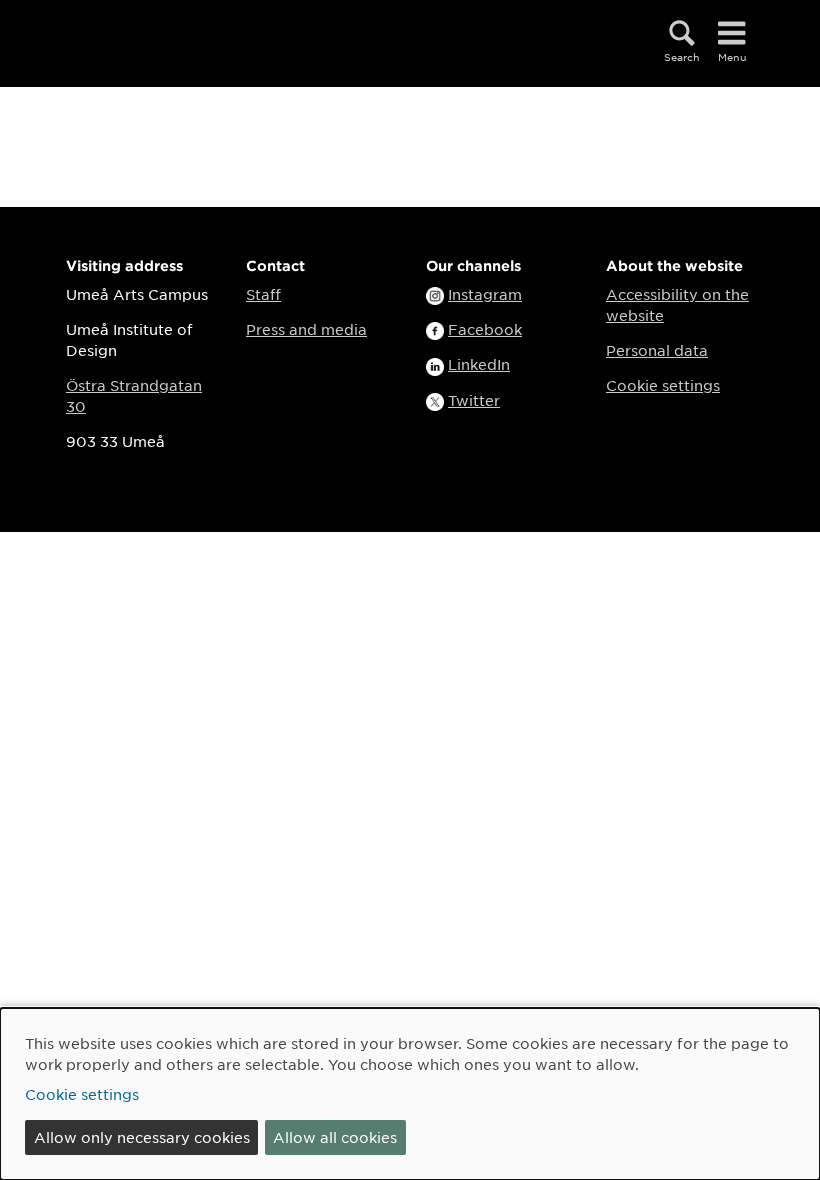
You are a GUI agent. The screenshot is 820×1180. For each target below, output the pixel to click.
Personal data (657, 350)
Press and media (306, 329)
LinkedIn (479, 364)
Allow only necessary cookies (142, 1137)
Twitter (474, 400)
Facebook (485, 329)
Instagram (485, 294)
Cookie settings (663, 385)
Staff (263, 294)
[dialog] (410, 1094)
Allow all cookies (335, 1137)
